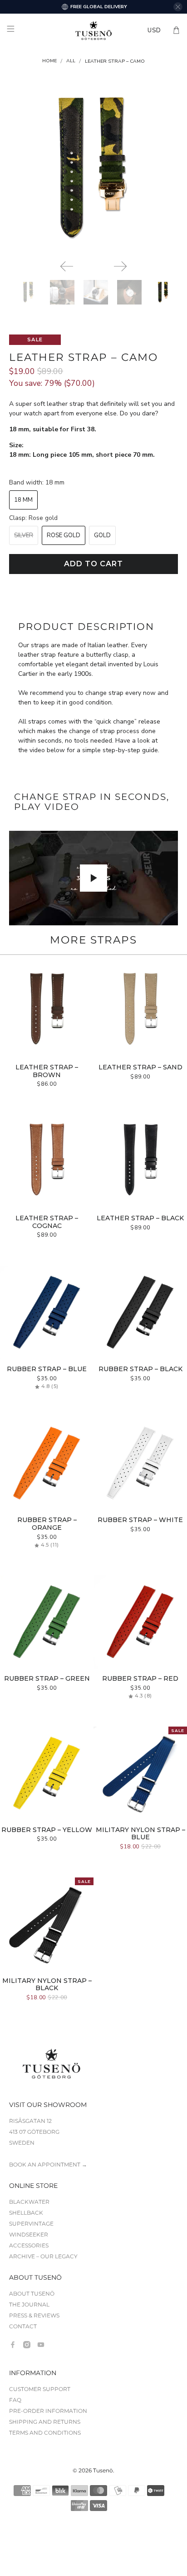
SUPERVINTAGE (31, 2224)
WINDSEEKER (29, 2234)
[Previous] (67, 266)
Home (49, 61)
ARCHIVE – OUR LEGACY (43, 2256)
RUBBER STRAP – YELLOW (47, 1830)
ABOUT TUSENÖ (32, 2294)
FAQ (15, 2400)
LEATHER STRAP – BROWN (47, 1071)
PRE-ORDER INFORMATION (48, 2411)
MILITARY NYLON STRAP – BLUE (140, 1834)
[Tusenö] (93, 30)
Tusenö (103, 2471)
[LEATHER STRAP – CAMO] (93, 168)
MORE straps (93, 940)
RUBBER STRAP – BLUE (47, 1369)
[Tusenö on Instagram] (27, 2345)
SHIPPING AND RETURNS (45, 2422)
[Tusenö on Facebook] (13, 2345)
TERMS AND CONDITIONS (45, 2433)
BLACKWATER (29, 2202)
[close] (178, 7)
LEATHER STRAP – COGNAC (47, 1222)
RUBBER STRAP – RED (140, 1678)
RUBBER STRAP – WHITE (140, 1520)
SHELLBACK (26, 2213)
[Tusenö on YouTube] (41, 2345)
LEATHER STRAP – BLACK (140, 1218)
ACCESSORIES (29, 2245)
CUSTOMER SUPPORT (40, 2389)
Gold (102, 535)
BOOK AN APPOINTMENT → (48, 2164)
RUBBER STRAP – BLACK (140, 1369)
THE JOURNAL (29, 2304)
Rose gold (64, 535)
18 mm (23, 500)
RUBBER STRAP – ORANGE (47, 1524)
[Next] (120, 266)
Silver (24, 535)
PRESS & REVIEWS (34, 2315)
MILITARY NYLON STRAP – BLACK (47, 1984)
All (71, 61)
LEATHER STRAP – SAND (140, 1067)
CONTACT (23, 2326)
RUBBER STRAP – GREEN (47, 1678)
